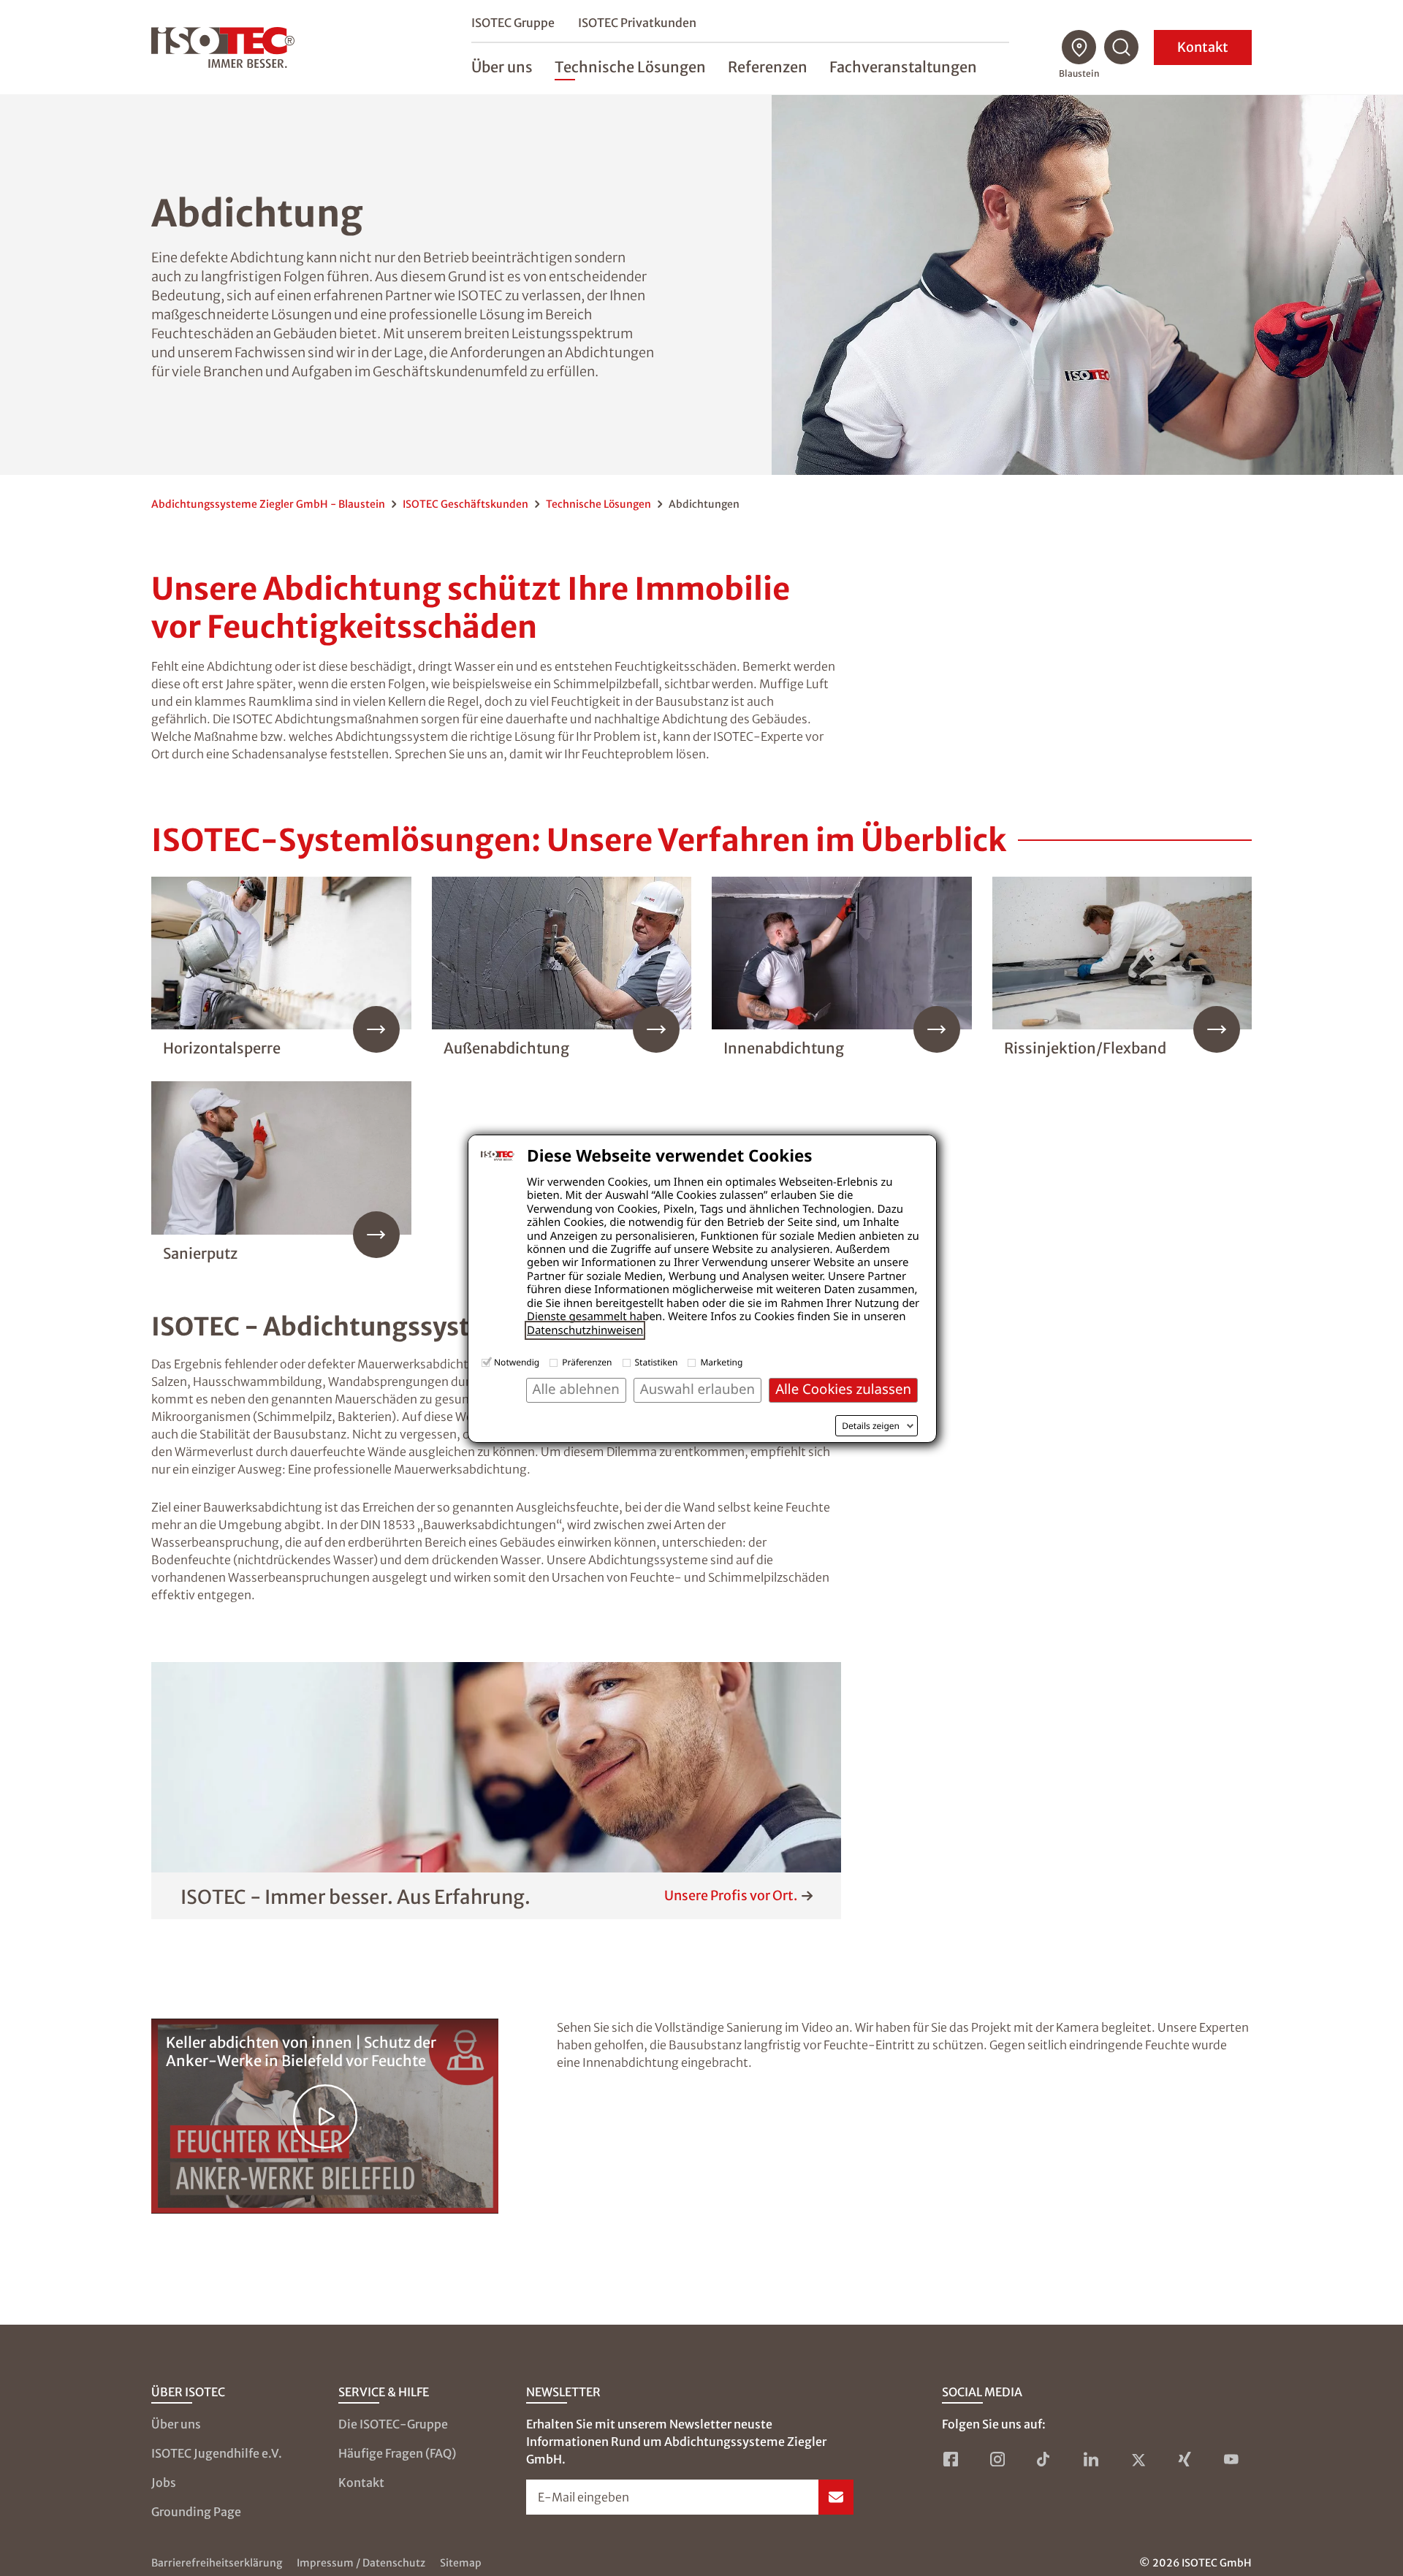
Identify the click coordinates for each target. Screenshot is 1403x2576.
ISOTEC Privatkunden (637, 23)
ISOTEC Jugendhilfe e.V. (217, 2453)
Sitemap (461, 2563)
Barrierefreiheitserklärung (217, 2563)
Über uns (176, 2424)
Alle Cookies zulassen (843, 1389)
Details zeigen (871, 1426)
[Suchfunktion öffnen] (1122, 47)
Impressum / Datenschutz (361, 2563)
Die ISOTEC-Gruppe (393, 2424)
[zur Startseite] (223, 47)
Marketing (721, 1362)
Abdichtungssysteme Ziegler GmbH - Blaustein (268, 504)
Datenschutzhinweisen (585, 1330)
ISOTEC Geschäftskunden (465, 504)
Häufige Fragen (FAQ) (397, 2453)
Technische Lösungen (598, 504)
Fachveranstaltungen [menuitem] (903, 67)
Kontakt (1203, 47)
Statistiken (657, 1362)
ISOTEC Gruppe (513, 23)
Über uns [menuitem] (502, 67)
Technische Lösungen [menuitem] (630, 67)
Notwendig (517, 1362)
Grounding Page (196, 2512)
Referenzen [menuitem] (768, 67)
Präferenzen (587, 1362)
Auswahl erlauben (697, 1389)
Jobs (164, 2482)
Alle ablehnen (576, 1389)
